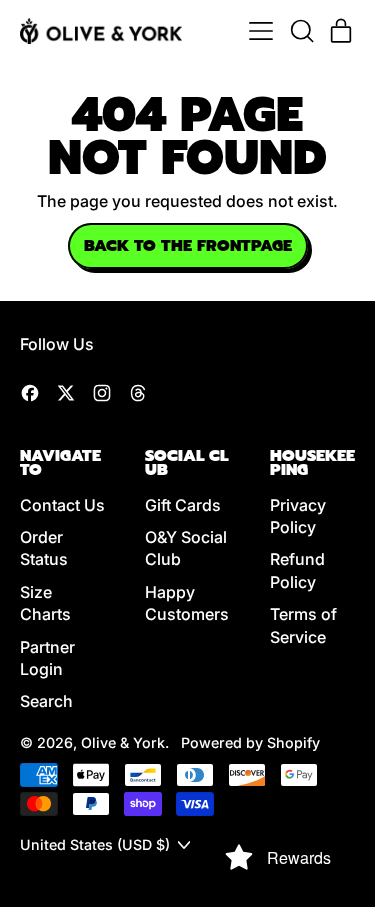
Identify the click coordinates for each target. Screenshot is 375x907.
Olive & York (123, 742)
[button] (301, 31)
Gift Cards (183, 505)
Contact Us (62, 505)
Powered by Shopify (250, 742)
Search (46, 701)
